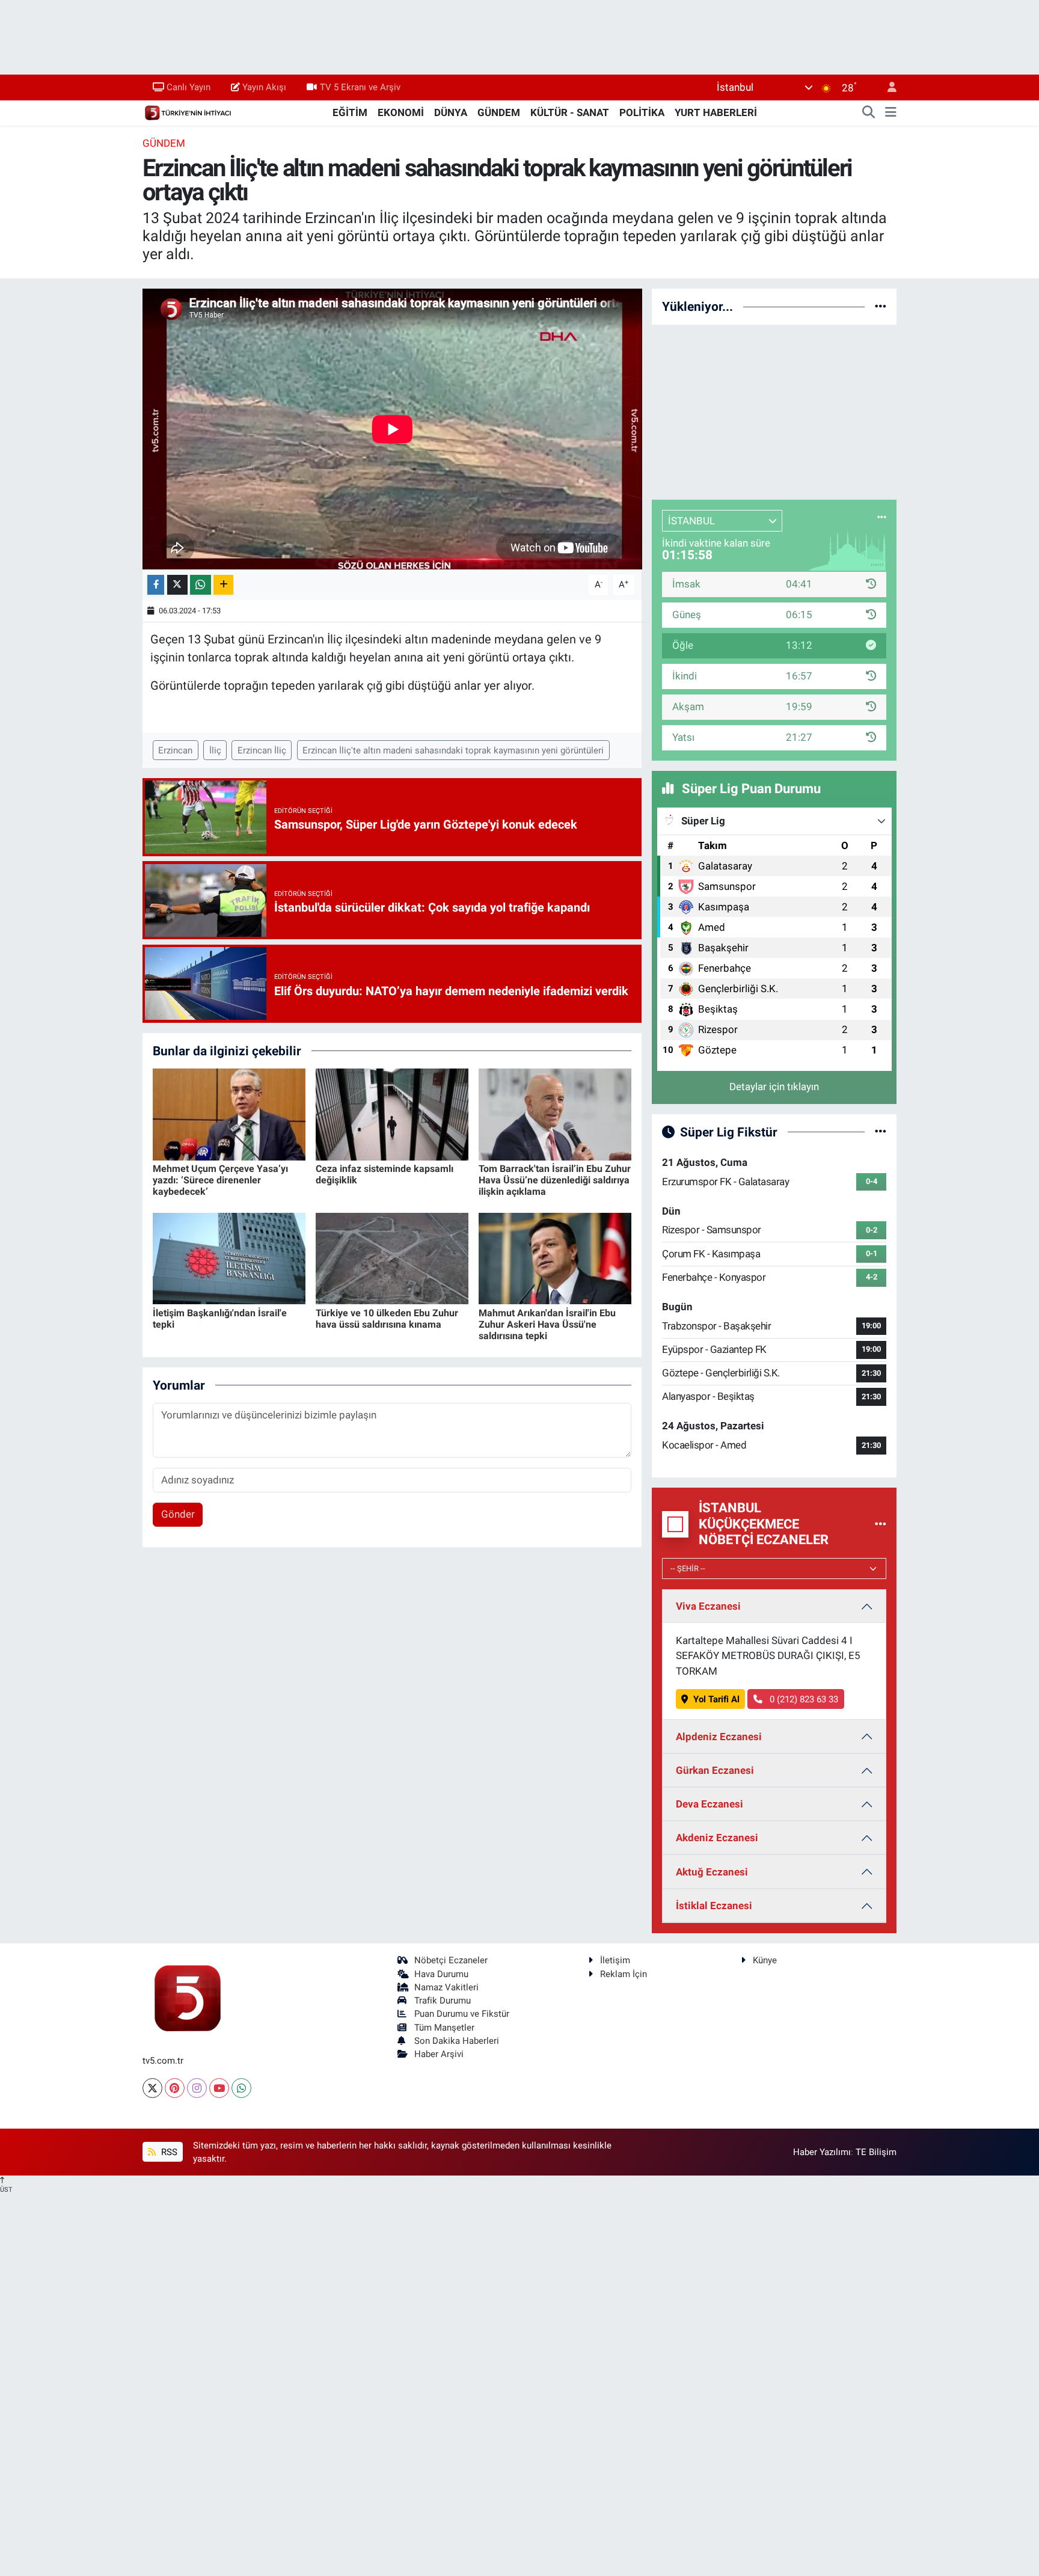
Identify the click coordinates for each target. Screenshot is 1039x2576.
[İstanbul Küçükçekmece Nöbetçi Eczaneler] (881, 1524)
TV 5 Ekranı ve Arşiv (360, 87)
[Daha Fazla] (223, 585)
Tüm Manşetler (444, 2028)
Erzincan (175, 750)
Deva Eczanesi (710, 1804)
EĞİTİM (350, 112)
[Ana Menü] (891, 113)
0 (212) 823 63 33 (803, 1699)
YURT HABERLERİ (716, 112)
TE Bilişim (876, 2152)
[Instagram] (197, 2088)
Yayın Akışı (264, 87)
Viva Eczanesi (708, 1606)
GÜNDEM (499, 112)
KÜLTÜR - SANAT (570, 112)
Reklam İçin (624, 1974)
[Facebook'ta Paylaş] (156, 585)
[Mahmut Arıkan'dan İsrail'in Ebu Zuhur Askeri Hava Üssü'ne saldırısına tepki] (555, 1258)
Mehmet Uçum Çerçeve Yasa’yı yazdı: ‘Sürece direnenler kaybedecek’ (220, 1180)
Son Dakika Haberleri (457, 2041)
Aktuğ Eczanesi (712, 1872)
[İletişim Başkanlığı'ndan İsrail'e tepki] (229, 1258)
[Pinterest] (175, 2088)
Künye (765, 1960)
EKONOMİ (401, 112)
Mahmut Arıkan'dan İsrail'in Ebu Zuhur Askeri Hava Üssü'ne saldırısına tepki (547, 1324)
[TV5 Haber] (188, 112)
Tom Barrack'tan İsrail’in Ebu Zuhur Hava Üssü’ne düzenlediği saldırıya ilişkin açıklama (555, 1180)
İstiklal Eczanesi (714, 1906)
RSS (168, 2152)
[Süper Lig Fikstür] (881, 1132)
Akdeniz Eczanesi (717, 1838)
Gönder (178, 1514)
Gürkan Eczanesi (715, 1770)
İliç (215, 750)
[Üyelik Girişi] (887, 87)
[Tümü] (881, 306)
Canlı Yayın (188, 87)
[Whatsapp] (241, 2088)
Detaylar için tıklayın (774, 1087)
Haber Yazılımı (822, 2152)
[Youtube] (219, 2088)
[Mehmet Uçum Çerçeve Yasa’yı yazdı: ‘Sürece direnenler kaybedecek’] (229, 1114)
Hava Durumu (441, 1974)
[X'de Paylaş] (177, 585)
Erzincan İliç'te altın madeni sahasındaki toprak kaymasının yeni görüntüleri (453, 750)
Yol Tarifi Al (716, 1699)
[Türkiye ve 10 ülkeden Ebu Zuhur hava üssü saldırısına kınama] (392, 1258)
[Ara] (869, 113)
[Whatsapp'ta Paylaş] (201, 585)
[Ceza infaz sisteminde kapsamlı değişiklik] (392, 1114)
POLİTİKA (642, 112)
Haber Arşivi (439, 2054)
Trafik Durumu (443, 2001)
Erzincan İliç (262, 750)
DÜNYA (451, 112)
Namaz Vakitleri (446, 1987)
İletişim (615, 1960)
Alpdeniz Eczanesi (719, 1737)
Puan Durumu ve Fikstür (462, 2014)
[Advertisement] (774, 410)
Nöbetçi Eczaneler (451, 1960)
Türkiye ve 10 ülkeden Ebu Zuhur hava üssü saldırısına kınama (387, 1319)
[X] (152, 2088)
